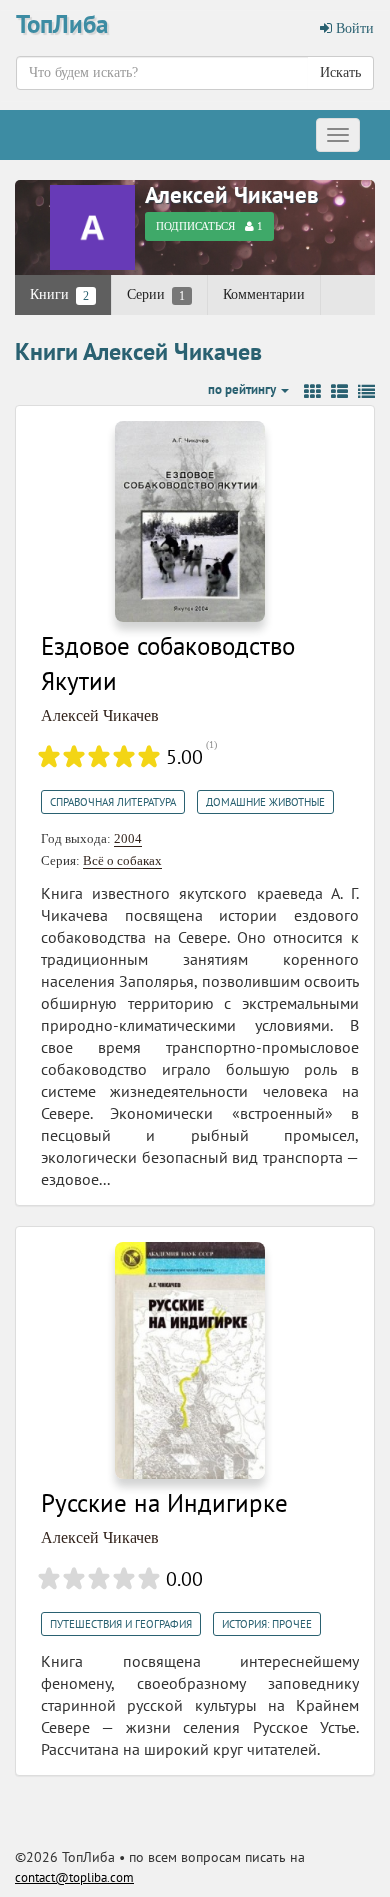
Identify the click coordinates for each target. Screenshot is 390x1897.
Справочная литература (113, 802)
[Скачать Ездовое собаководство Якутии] (190, 519)
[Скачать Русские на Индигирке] (190, 1359)
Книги (59, 295)
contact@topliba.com (74, 1877)
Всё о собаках (122, 860)
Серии (156, 295)
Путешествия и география (121, 1624)
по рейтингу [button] (243, 389)
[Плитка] (312, 392)
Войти (353, 28)
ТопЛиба (62, 24)
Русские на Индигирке (164, 1503)
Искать (340, 72)
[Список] (339, 392)
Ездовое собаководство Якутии (168, 664)
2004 (128, 838)
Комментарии (264, 294)
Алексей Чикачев (232, 194)
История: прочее (267, 1624)
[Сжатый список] (366, 392)
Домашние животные (265, 802)
